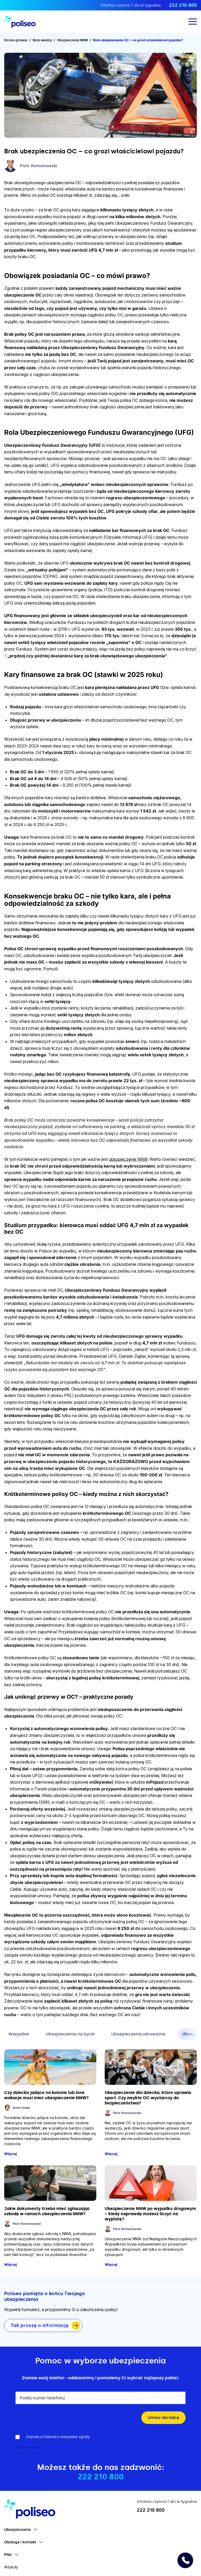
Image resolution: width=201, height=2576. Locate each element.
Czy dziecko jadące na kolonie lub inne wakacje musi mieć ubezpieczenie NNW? (46, 2095)
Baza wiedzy (42, 40)
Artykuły (11, 2567)
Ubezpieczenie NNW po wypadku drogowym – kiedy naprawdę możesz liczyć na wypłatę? (150, 2214)
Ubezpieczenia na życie (70, 2034)
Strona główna (16, 40)
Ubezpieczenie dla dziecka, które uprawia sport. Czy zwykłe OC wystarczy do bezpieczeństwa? (148, 2098)
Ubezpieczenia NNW (72, 40)
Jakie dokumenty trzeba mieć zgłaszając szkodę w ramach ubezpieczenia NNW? (47, 2211)
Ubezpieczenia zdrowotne (138, 2034)
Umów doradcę (163, 2418)
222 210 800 (183, 5)
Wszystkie (19, 2034)
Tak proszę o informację (40, 2325)
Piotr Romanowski (38, 166)
